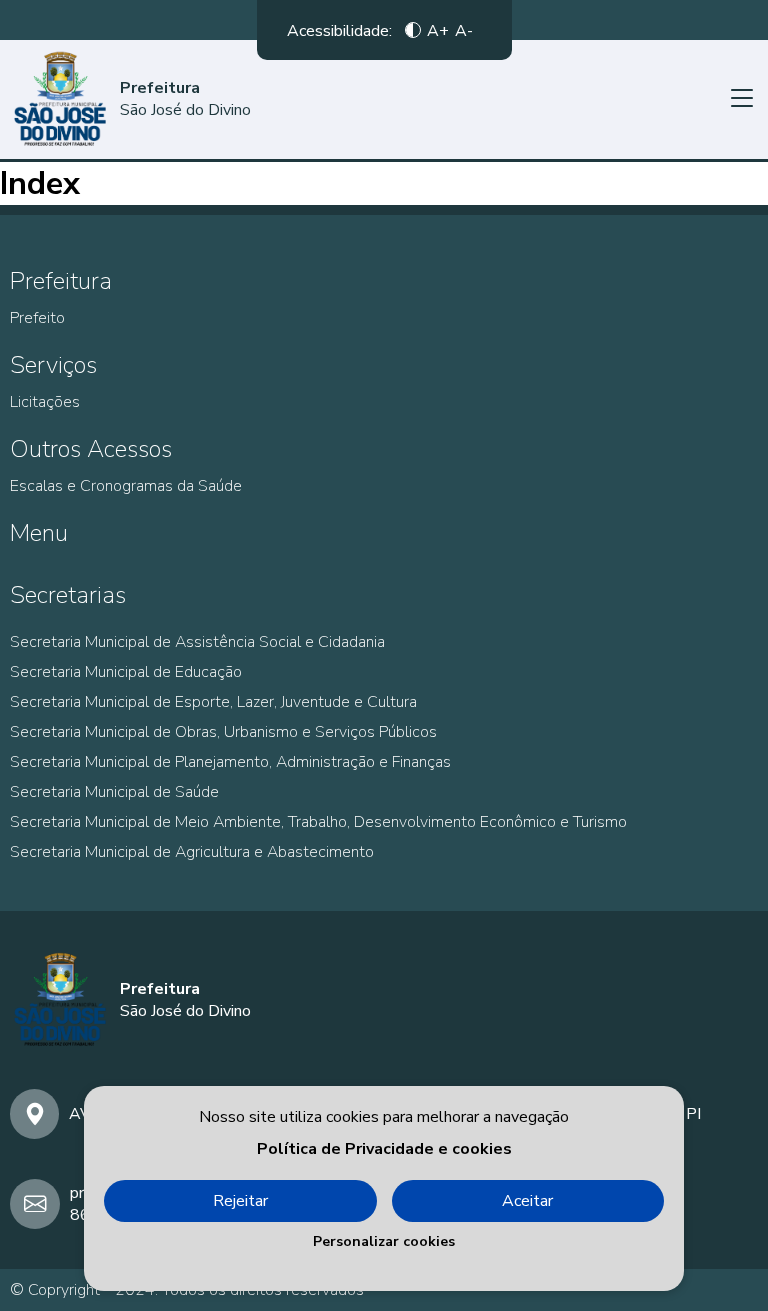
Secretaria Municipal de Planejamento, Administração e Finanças (230, 762)
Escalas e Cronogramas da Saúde (126, 486)
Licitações (45, 402)
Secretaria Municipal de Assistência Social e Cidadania (197, 642)
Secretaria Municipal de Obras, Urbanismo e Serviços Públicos (223, 732)
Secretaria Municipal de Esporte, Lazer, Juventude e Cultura (213, 702)
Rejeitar (240, 1201)
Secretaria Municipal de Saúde (114, 792)
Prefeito (37, 318)
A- (464, 30)
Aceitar (527, 1201)
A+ (438, 30)
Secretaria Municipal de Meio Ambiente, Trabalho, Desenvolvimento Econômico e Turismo (318, 822)
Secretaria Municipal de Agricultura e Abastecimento (192, 852)
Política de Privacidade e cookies (384, 1149)
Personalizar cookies (384, 1241)
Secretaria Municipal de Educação (126, 672)
